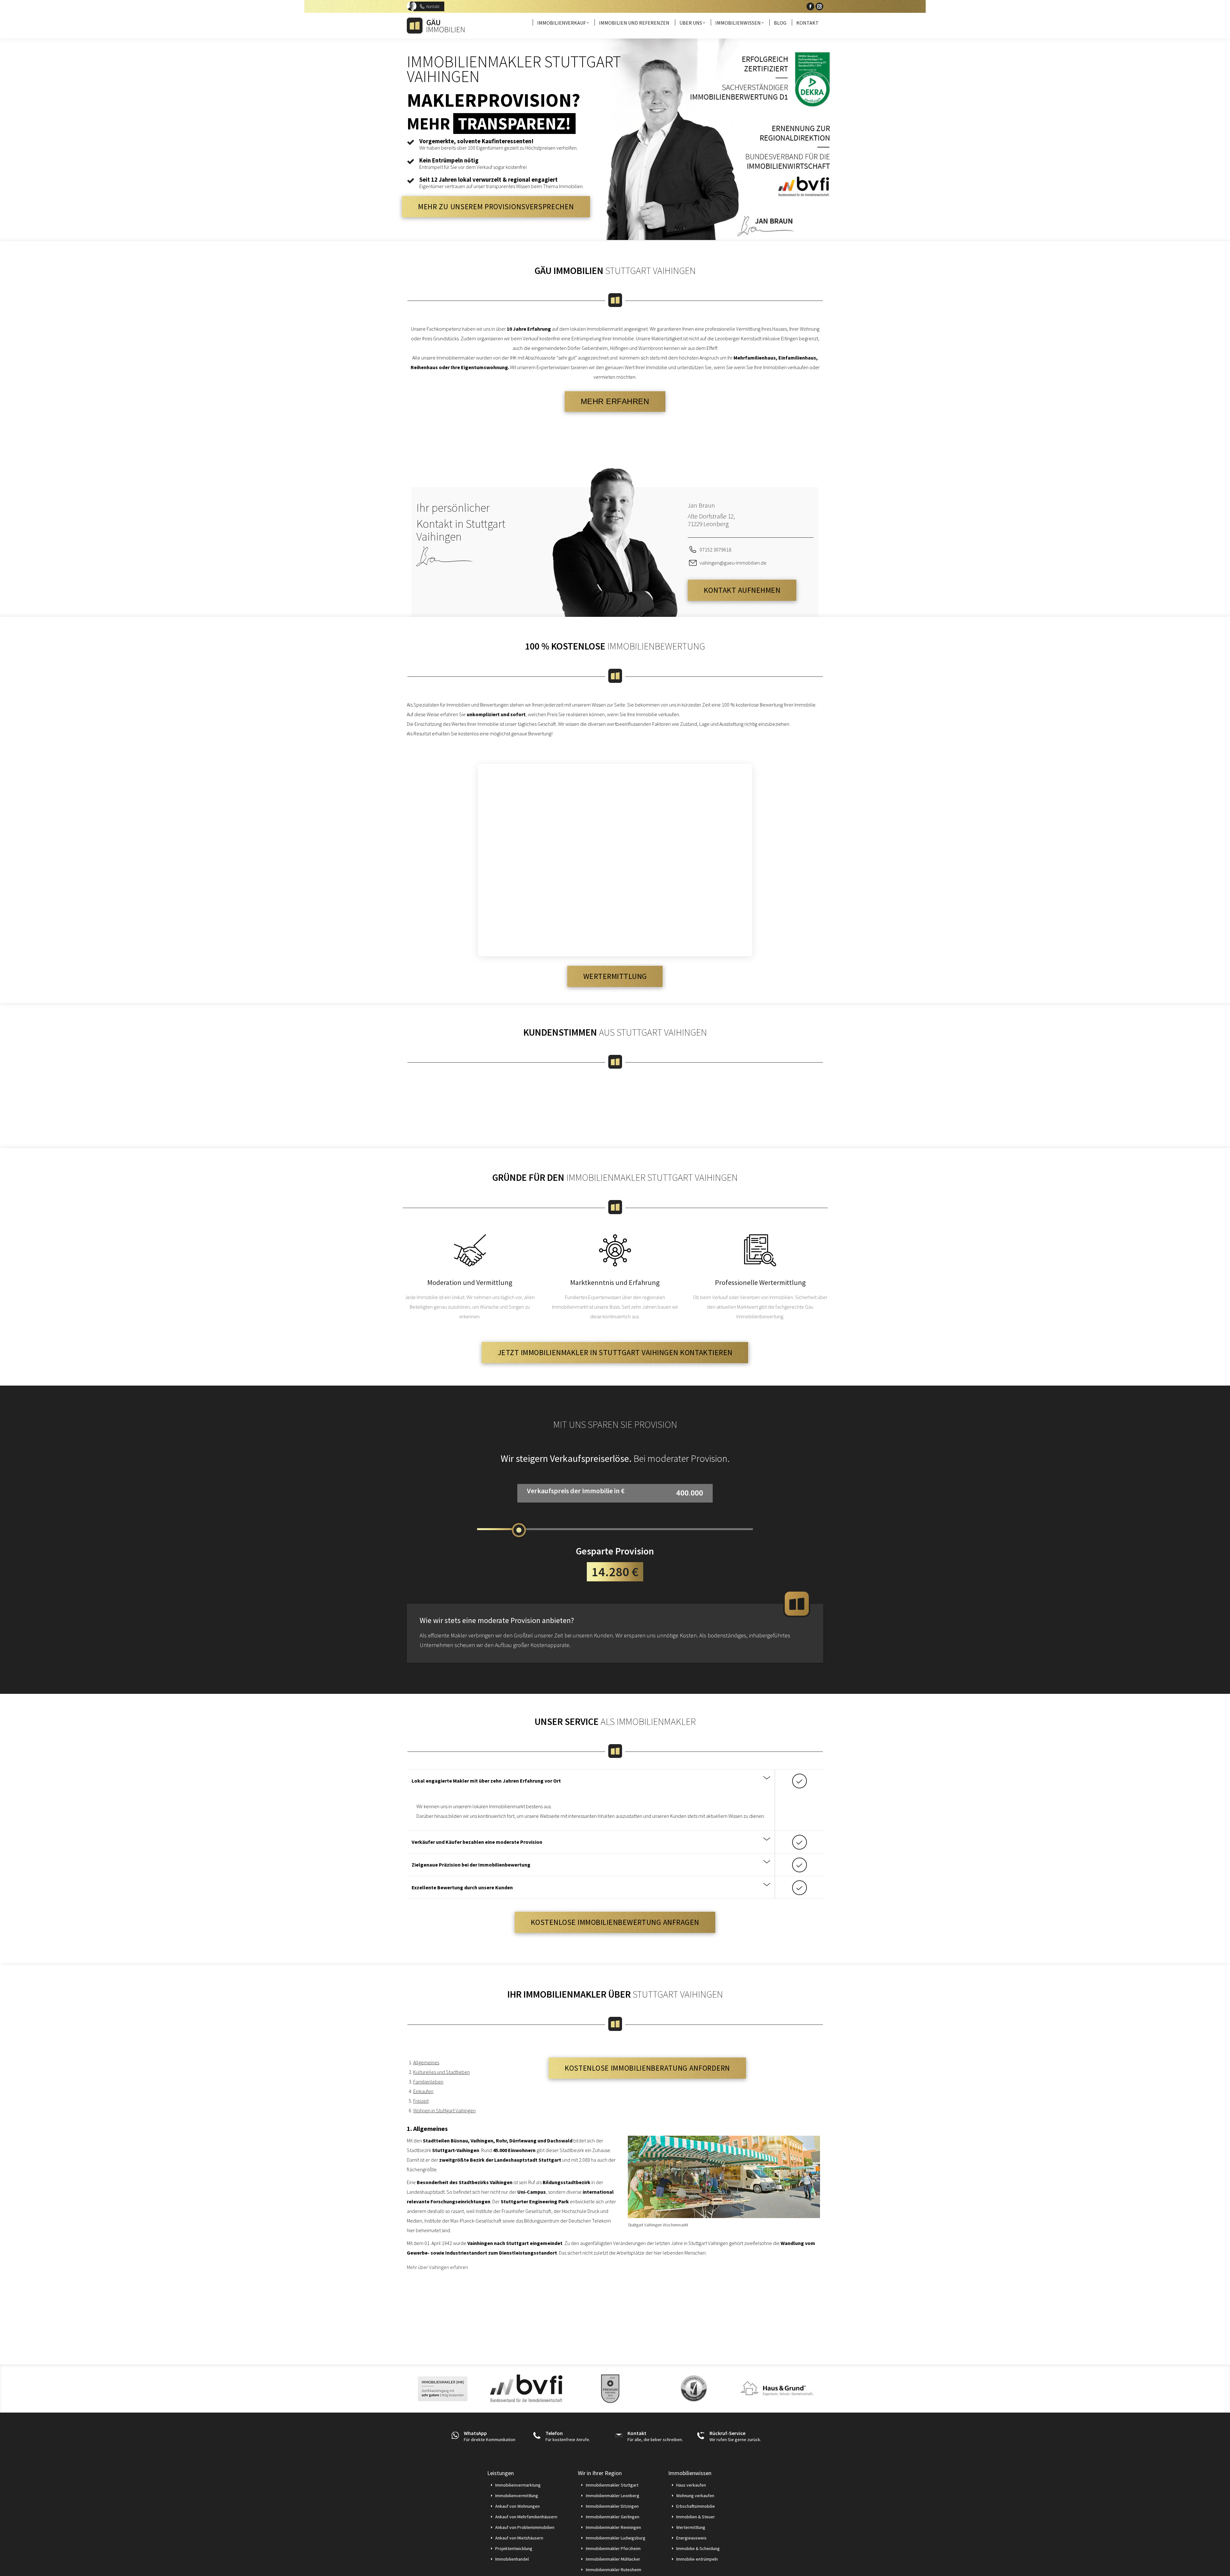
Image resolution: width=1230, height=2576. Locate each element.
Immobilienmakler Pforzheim (613, 2548)
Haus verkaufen (691, 2485)
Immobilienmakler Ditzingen (612, 2506)
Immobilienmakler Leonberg (613, 2496)
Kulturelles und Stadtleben (442, 2072)
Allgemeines (426, 2062)
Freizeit (421, 2101)
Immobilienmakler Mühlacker (613, 2559)
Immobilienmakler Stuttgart (612, 2485)
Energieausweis (691, 2538)
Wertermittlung (691, 2527)
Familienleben (428, 2082)
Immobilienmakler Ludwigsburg (616, 2538)
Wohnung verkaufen (695, 2496)
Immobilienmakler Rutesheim (614, 2570)
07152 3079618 (715, 550)
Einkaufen (423, 2091)
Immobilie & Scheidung (698, 2548)
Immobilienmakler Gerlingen (613, 2517)
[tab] (591, 1781)
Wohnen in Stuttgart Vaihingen (444, 2110)
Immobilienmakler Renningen (613, 2527)
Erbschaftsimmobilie (696, 2506)
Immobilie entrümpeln (697, 2559)
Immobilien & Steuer (696, 2517)
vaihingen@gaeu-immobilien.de (733, 563)
